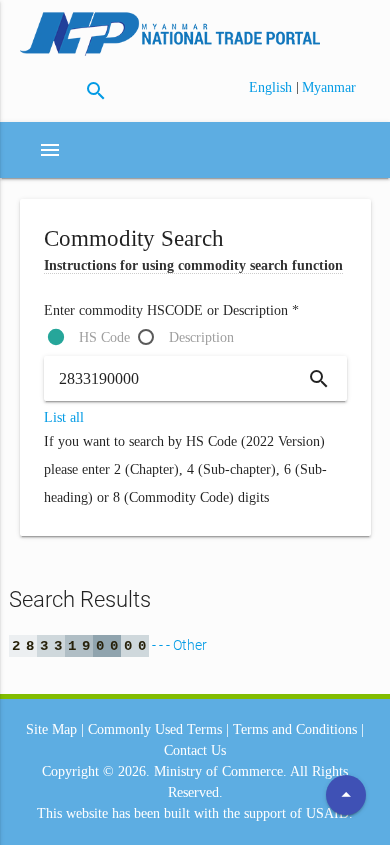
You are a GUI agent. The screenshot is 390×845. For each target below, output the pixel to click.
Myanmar (329, 87)
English (272, 87)
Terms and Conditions (295, 729)
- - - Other (109, 645)
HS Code (104, 337)
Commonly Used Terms (155, 729)
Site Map (51, 729)
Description (201, 337)
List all (64, 417)
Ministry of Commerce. (220, 771)
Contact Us (195, 750)
